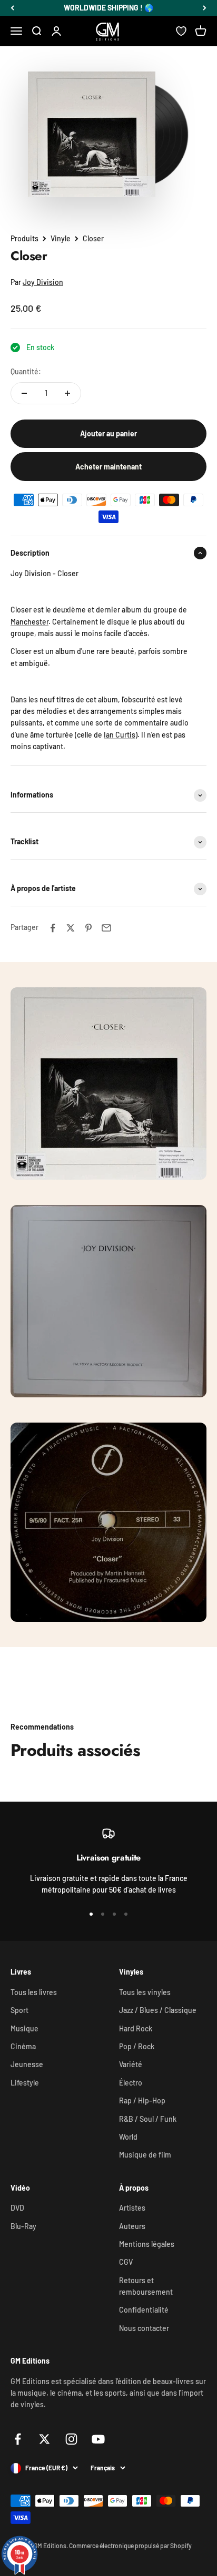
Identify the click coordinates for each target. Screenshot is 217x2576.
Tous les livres (34, 1992)
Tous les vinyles (145, 1992)
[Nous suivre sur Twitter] (45, 2439)
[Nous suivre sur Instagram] (71, 2439)
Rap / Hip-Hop (142, 2100)
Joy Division (43, 282)
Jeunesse (27, 2064)
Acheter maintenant (108, 467)
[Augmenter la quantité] (67, 393)
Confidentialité (144, 2310)
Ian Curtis (120, 735)
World (128, 2137)
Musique (24, 2028)
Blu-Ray (23, 2226)
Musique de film (145, 2155)
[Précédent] (12, 8)
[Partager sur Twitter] (71, 928)
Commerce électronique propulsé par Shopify (130, 2546)
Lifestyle (25, 2083)
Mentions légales (147, 2244)
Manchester (29, 622)
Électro (131, 2083)
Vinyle (61, 238)
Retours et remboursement (146, 2286)
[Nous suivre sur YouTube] (98, 2439)
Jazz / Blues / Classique (158, 2010)
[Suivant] (205, 8)
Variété (131, 2064)
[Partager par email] (106, 928)
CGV (126, 2262)
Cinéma (23, 2046)
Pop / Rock (137, 2046)
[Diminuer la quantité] (24, 393)
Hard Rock (136, 2028)
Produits (24, 238)
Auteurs (132, 2226)
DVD (17, 2208)
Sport (19, 2010)
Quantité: (26, 371)
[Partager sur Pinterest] (88, 928)
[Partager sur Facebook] (53, 928)
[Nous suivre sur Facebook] (18, 2439)
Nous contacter (144, 2328)
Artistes (132, 2208)
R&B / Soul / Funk (148, 2119)
